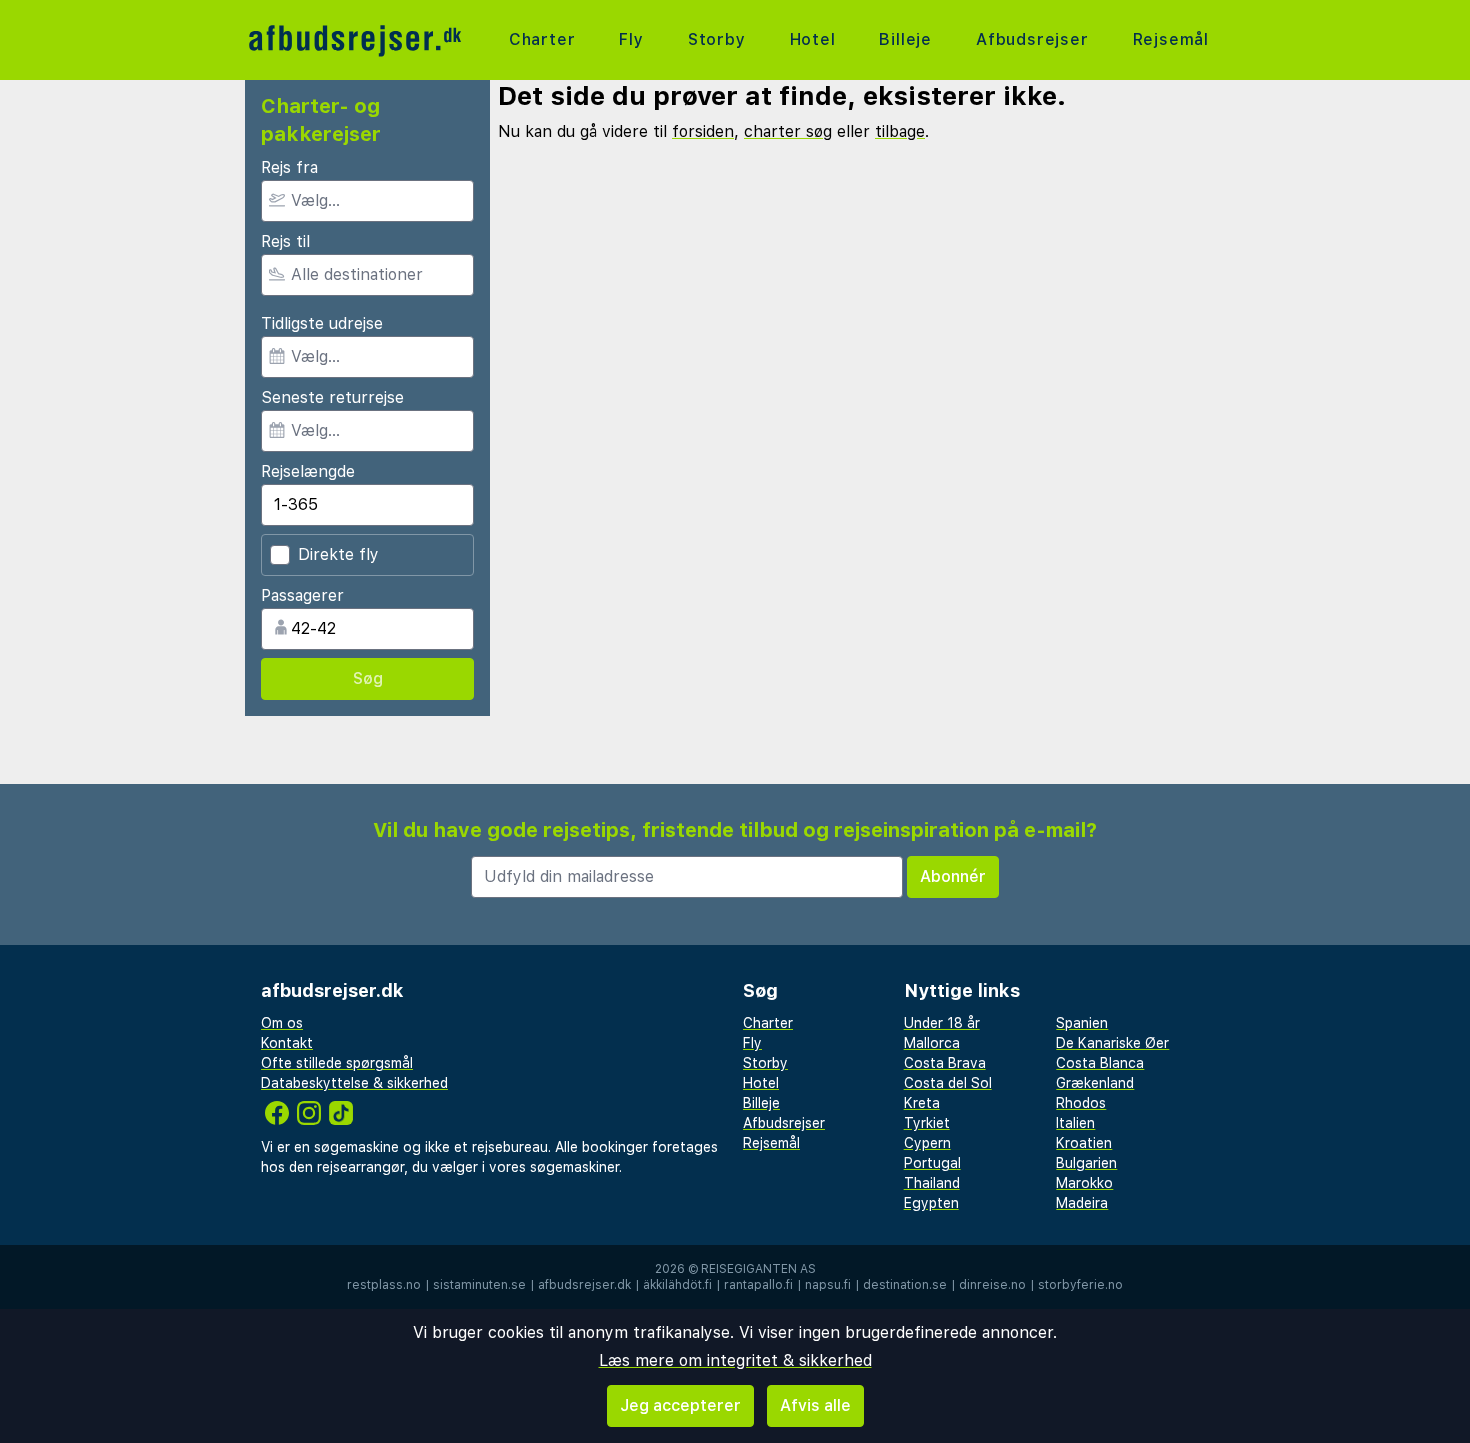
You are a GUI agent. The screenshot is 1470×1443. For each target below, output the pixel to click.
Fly (631, 39)
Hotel (813, 39)
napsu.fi (828, 1285)
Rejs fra (289, 167)
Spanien (1082, 1023)
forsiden (703, 131)
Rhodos (1081, 1103)
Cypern (927, 1143)
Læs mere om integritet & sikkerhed (735, 1360)
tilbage (900, 131)
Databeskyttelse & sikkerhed (354, 1083)
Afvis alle (815, 1405)
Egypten (931, 1203)
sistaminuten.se (479, 1285)
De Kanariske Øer (1112, 1043)
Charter (542, 39)
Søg (368, 678)
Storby (717, 39)
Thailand (932, 1183)
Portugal (932, 1163)
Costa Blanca (1100, 1063)
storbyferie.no (1080, 1285)
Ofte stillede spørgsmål (337, 1063)
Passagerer (302, 595)
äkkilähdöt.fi (677, 1285)
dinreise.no (992, 1285)
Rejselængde (308, 471)
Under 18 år (942, 1023)
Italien (1075, 1123)
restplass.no (384, 1285)
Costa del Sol (948, 1083)
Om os (282, 1023)
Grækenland (1095, 1083)
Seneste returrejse (332, 397)
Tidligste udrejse (322, 323)
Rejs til (285, 241)
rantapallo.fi (758, 1285)
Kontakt (287, 1043)
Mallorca (932, 1043)
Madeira (1082, 1203)
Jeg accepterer (680, 1405)
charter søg (788, 131)
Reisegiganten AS (758, 1269)
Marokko (1084, 1183)
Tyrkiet (927, 1123)
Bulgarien (1086, 1163)
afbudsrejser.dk (584, 1285)
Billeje (905, 39)
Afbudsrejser (1032, 39)
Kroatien (1084, 1143)
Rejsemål (1171, 39)
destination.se (905, 1285)
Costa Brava (945, 1063)
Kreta (922, 1103)
